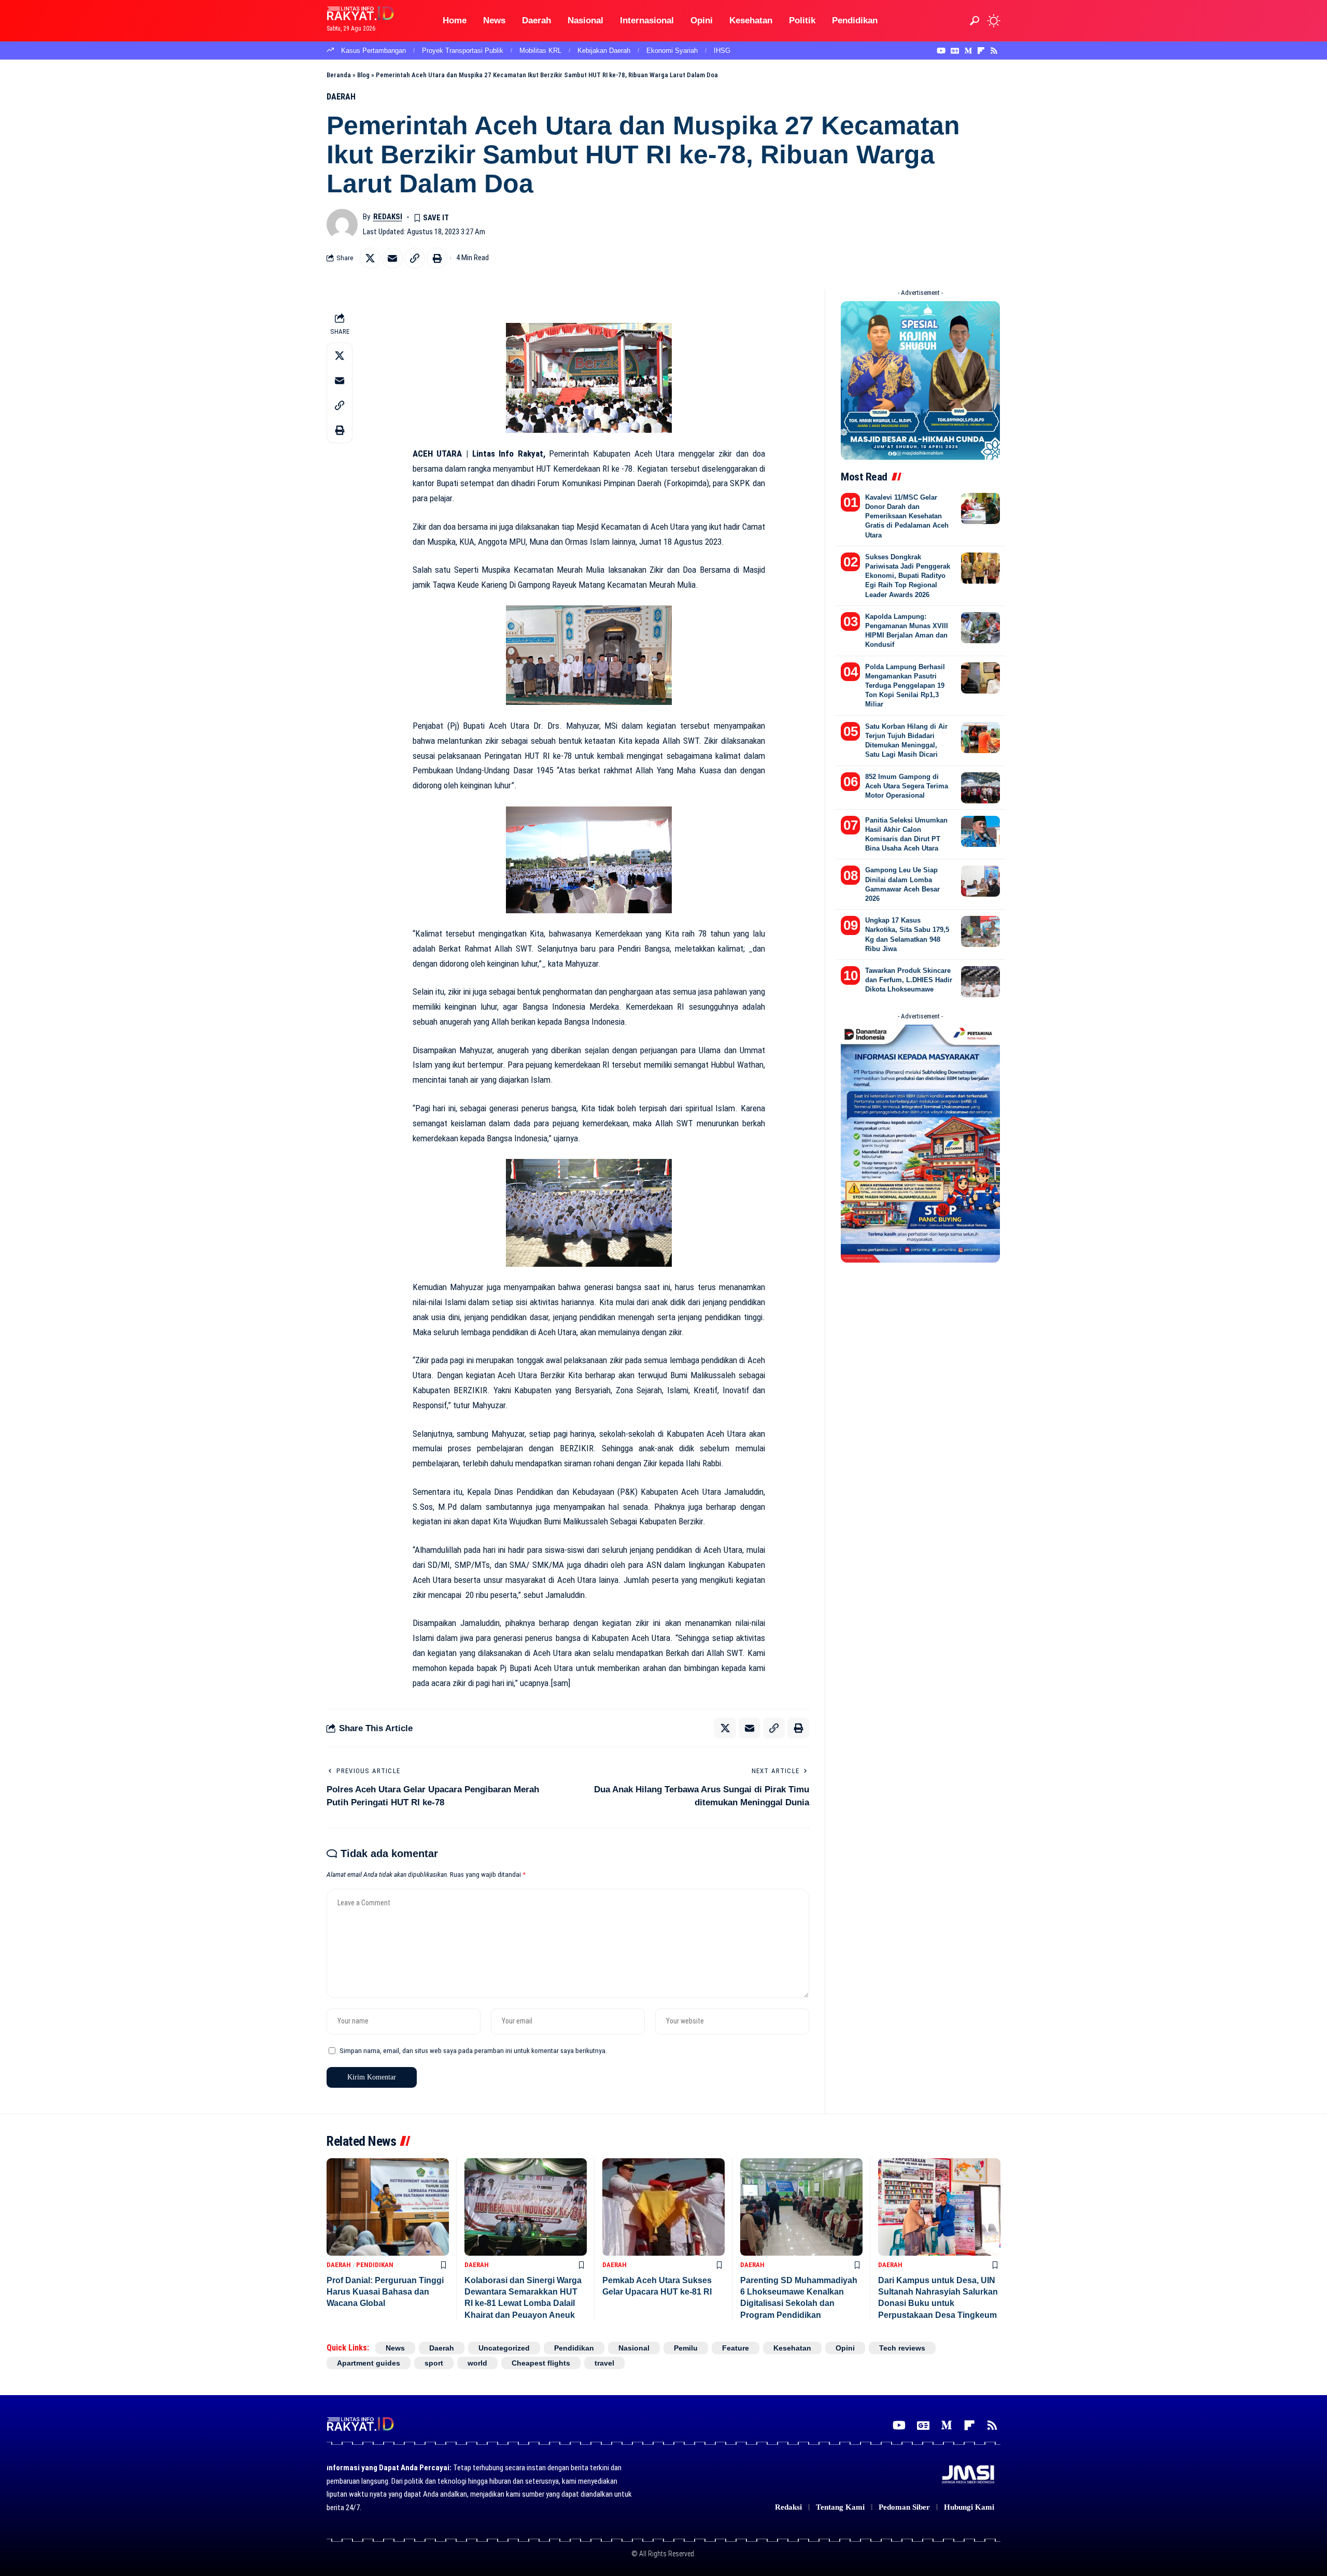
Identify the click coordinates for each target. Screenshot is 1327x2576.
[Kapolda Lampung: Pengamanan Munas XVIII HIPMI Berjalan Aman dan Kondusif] (980, 628)
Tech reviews (902, 2348)
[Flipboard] (981, 51)
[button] (975, 21)
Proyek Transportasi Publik (463, 51)
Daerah (341, 97)
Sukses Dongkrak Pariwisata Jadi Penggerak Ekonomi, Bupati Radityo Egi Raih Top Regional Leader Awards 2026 (908, 576)
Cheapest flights (541, 2363)
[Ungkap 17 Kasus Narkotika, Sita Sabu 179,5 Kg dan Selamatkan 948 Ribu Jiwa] (980, 931)
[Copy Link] (415, 258)
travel (604, 2363)
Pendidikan (375, 2265)
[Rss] (994, 51)
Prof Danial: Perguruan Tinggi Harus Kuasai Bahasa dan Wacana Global (385, 2292)
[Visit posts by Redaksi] (342, 224)
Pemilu (686, 2348)
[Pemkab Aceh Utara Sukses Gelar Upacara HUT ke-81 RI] (663, 2207)
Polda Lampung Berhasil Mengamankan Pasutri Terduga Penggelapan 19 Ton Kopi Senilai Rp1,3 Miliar (905, 686)
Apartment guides (369, 2363)
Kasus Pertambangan (373, 51)
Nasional (634, 2348)
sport (434, 2363)
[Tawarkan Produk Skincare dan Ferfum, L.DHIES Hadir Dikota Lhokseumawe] (980, 982)
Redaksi (388, 217)
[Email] (392, 258)
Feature (736, 2348)
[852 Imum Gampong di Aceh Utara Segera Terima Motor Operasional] (980, 788)
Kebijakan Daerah (604, 51)
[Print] (437, 258)
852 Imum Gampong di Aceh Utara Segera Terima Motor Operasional (907, 786)
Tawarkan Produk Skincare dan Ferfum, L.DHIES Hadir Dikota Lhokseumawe (909, 980)
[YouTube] (941, 51)
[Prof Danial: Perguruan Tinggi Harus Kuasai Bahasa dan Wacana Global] (388, 2207)
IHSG (722, 51)
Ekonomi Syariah (672, 51)
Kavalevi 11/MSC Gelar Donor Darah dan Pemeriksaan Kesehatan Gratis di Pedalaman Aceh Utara (907, 516)
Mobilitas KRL (540, 51)
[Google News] (955, 51)
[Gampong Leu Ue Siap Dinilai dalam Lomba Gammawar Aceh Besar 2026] (980, 881)
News (395, 2348)
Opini (845, 2348)
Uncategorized (504, 2348)
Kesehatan (792, 2348)
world (477, 2363)
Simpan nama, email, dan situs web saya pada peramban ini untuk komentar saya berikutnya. (473, 2050)
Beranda (339, 75)
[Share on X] (370, 258)
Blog (363, 75)
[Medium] (968, 51)
